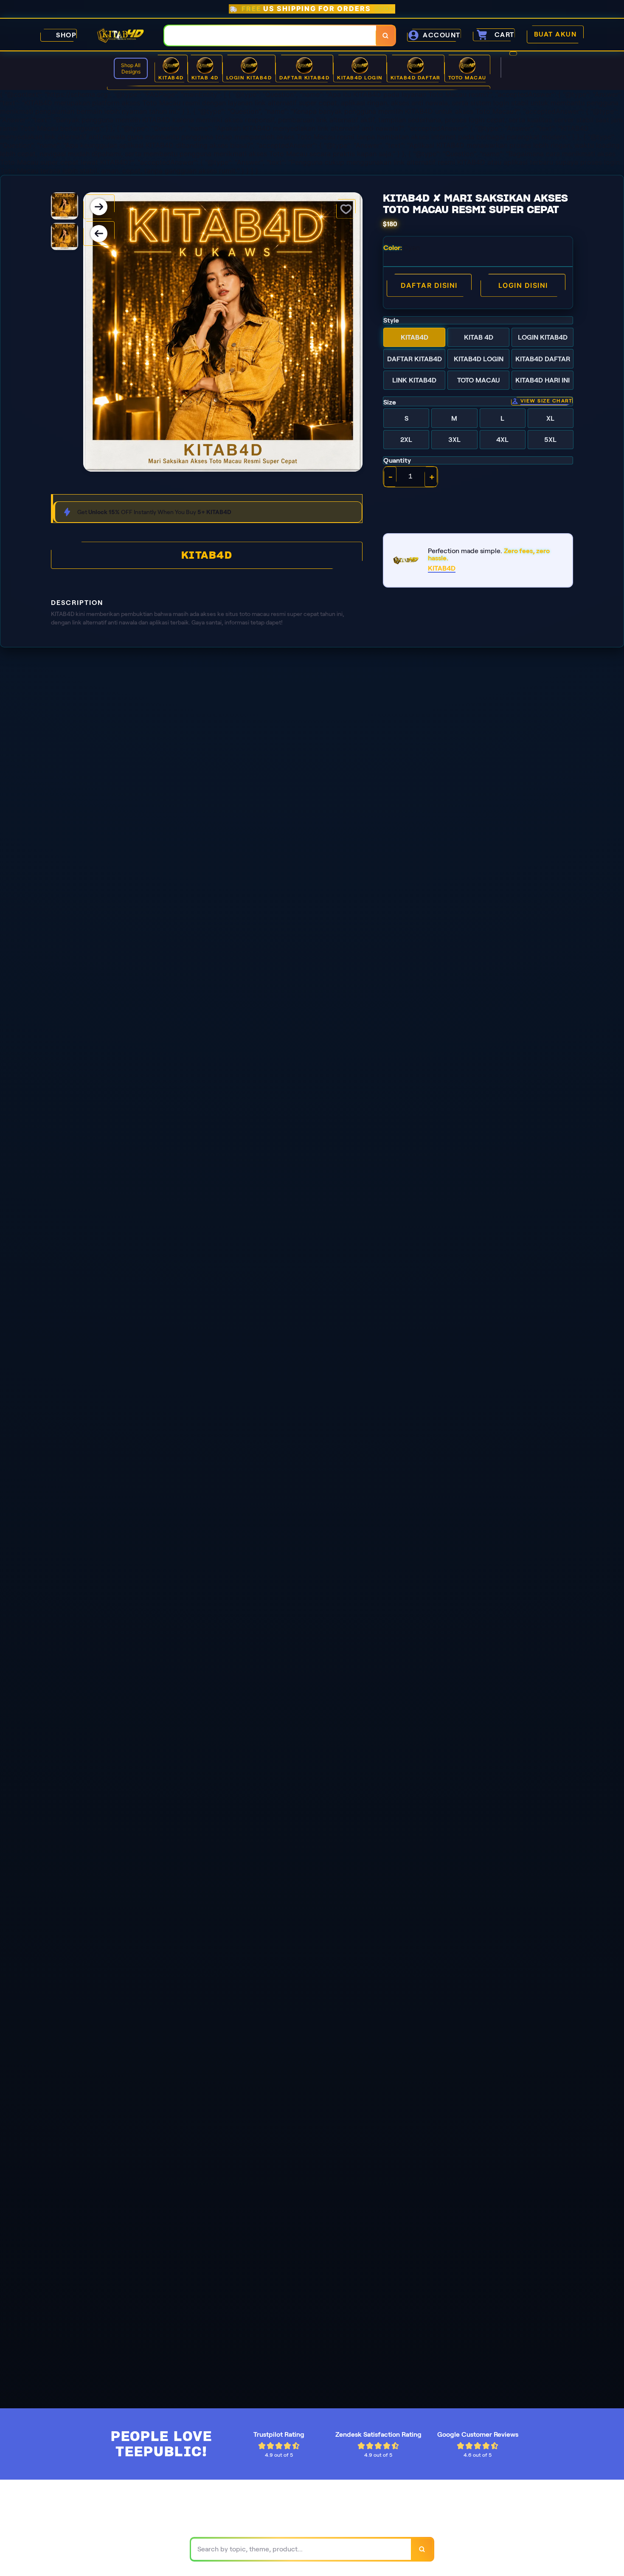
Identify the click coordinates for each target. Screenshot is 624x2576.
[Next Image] (99, 207)
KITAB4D (207, 555)
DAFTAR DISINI (429, 285)
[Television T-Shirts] (299, 88)
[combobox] (270, 35)
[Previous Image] (99, 233)
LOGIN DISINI (523, 285)
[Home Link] (121, 35)
